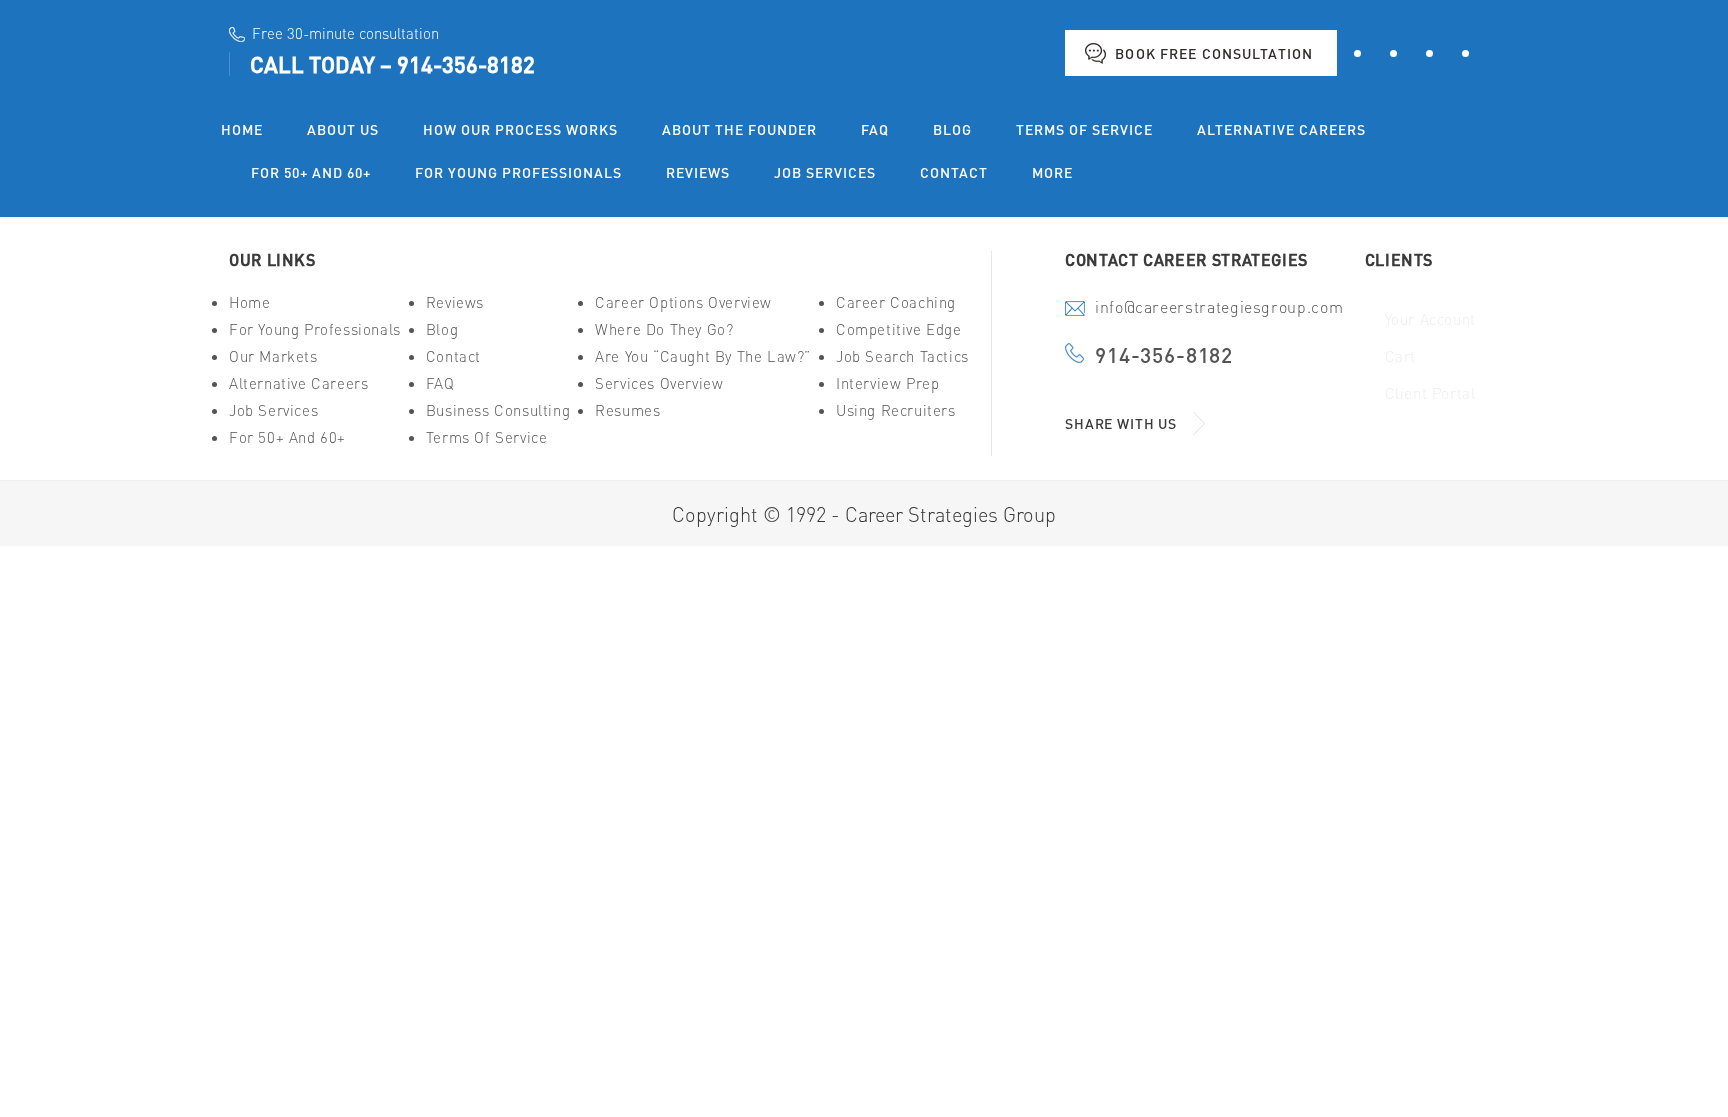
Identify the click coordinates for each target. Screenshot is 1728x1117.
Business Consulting (498, 410)
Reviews (455, 302)
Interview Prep (887, 383)
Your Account (1430, 319)
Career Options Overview (683, 302)
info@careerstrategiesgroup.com (1219, 309)
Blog (442, 329)
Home (249, 302)
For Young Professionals (315, 329)
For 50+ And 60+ (287, 437)
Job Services (273, 410)
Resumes (627, 410)
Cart (1400, 356)
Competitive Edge (899, 329)
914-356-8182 (466, 64)
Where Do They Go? (664, 329)
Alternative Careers (298, 383)
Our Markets (273, 356)
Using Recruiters (896, 410)
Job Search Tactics (902, 356)
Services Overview (659, 383)
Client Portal (1430, 393)
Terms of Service (487, 437)
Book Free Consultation (1214, 53)
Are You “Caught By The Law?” (703, 356)
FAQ (440, 383)
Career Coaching (896, 302)
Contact (453, 356)
